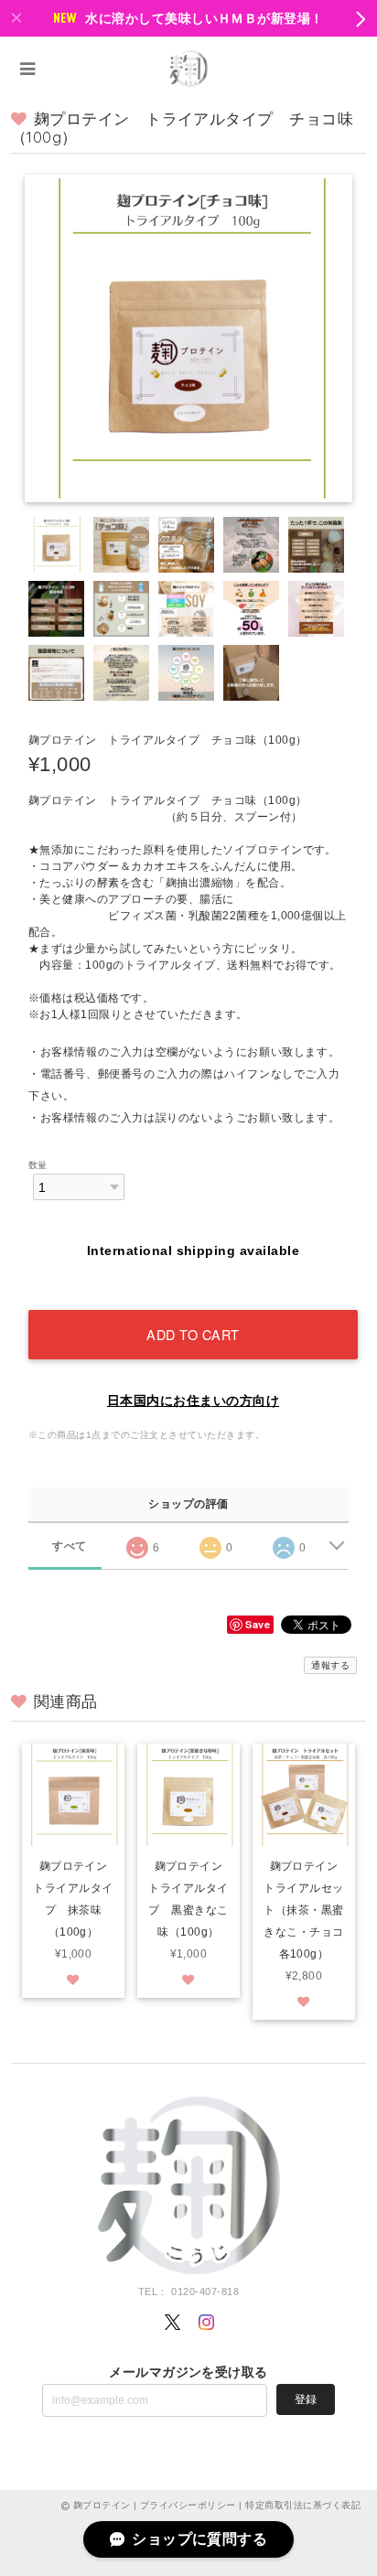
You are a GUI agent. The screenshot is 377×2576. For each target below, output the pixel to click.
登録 (306, 2399)
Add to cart (193, 1334)
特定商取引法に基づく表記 (303, 2505)
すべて (69, 1546)
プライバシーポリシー (188, 2505)
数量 (38, 1165)
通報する (330, 1665)
